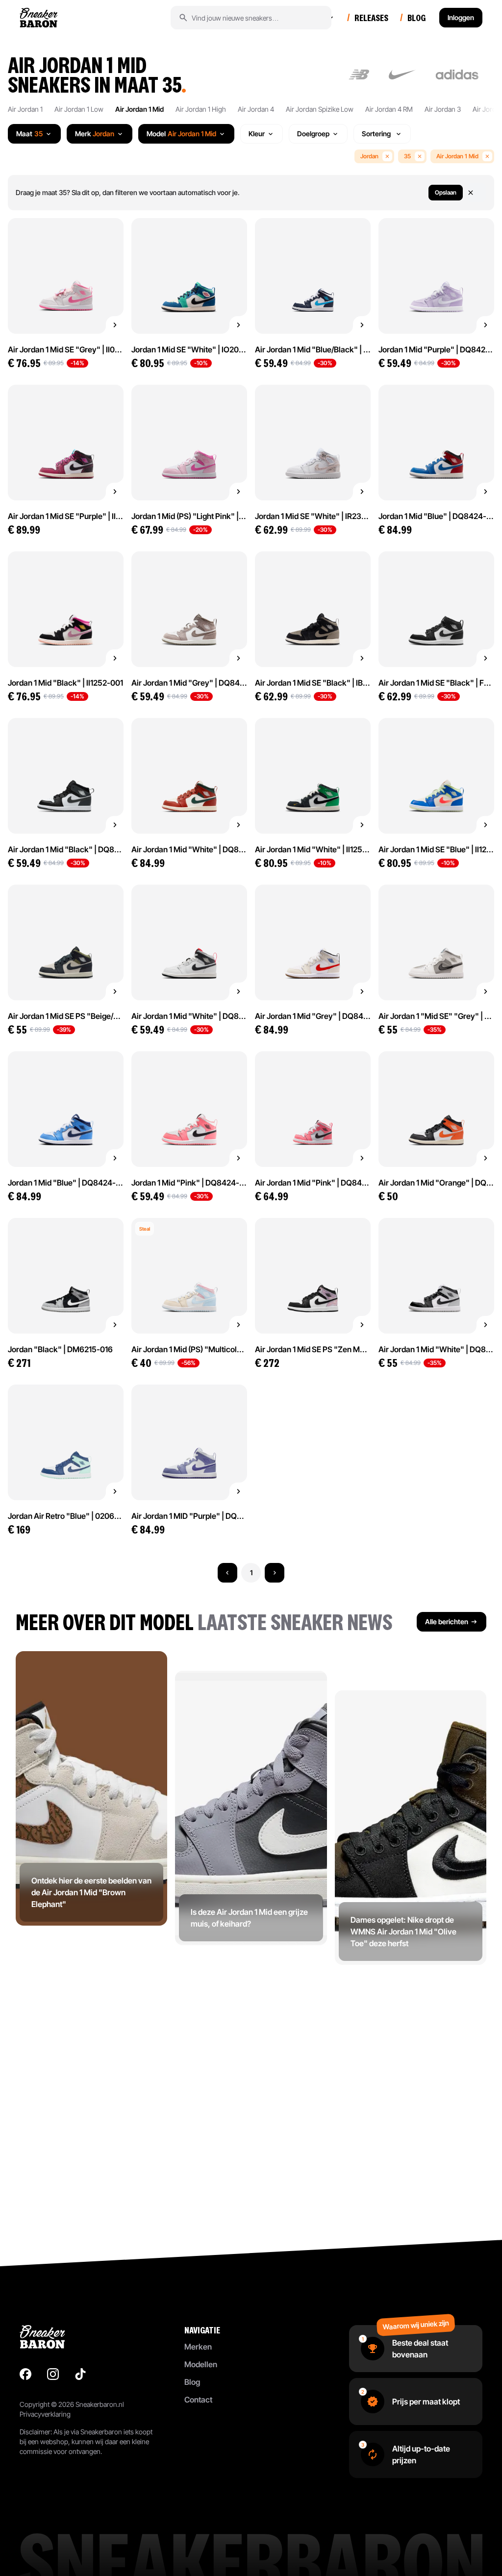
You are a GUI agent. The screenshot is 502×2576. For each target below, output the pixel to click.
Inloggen (461, 17)
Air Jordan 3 (443, 109)
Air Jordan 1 (25, 109)
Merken (198, 2347)
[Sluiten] (477, 193)
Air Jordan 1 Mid (139, 109)
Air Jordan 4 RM (389, 109)
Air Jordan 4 (256, 109)
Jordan (369, 156)
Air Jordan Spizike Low (320, 109)
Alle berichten (447, 1622)
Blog (192, 2382)
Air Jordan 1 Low (79, 109)
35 (407, 156)
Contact (198, 2400)
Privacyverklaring (45, 2414)
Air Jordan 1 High (201, 109)
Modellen (201, 2364)
